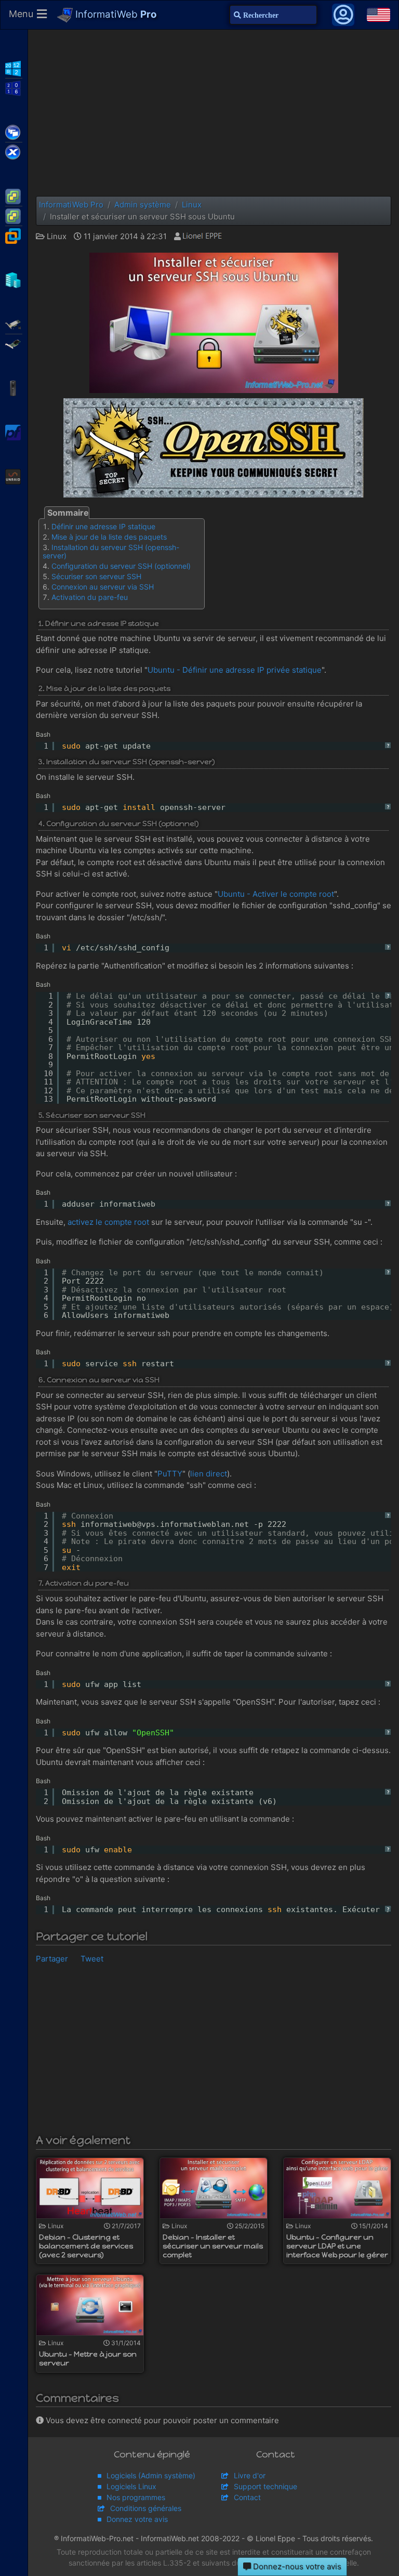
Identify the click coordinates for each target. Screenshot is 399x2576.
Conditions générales (146, 2508)
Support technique (265, 2486)
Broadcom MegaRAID (14, 343)
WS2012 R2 (14, 68)
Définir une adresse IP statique (103, 526)
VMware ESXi (14, 195)
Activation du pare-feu (90, 597)
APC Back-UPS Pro (14, 387)
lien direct (209, 1474)
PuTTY (170, 1474)
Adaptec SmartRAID (14, 323)
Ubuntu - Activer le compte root (276, 894)
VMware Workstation (14, 235)
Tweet (92, 1959)
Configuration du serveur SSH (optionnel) (121, 566)
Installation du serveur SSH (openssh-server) (111, 551)
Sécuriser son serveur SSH (96, 576)
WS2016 (14, 87)
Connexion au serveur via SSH (103, 587)
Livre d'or (250, 2475)
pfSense (14, 431)
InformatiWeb (115, 14)
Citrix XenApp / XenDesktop (14, 132)
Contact (247, 2497)
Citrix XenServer (14, 151)
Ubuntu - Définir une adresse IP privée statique (235, 670)
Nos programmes (136, 2497)
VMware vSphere (14, 215)
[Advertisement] (214, 113)
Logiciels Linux (131, 2486)
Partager (52, 1959)
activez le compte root (108, 1222)
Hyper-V (14, 279)
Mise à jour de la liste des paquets (109, 537)
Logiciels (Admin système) (151, 2475)
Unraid (14, 476)
